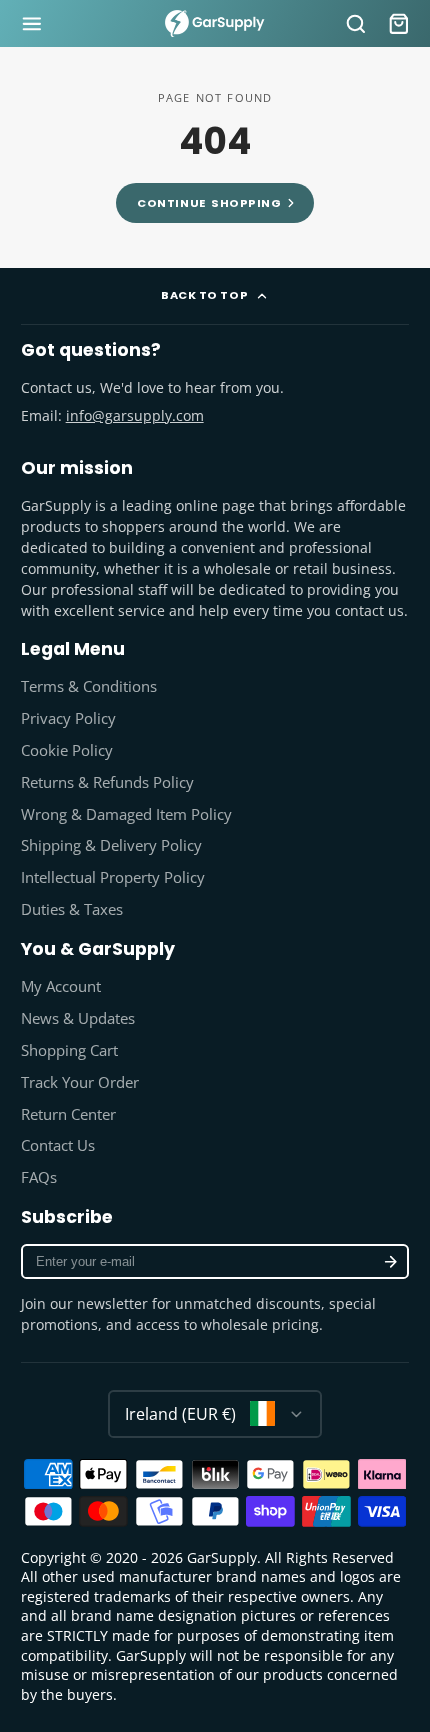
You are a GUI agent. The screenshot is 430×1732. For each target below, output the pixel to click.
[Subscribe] (390, 1261)
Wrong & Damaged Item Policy (126, 814)
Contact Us (58, 1145)
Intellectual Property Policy (113, 877)
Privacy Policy (68, 718)
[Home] (215, 23)
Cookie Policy (67, 750)
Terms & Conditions (89, 686)
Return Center (68, 1114)
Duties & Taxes (72, 909)
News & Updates (78, 1018)
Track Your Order (80, 1082)
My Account (61, 986)
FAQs (39, 1177)
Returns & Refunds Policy (107, 782)
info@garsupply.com (135, 415)
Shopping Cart (69, 1050)
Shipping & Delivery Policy (111, 845)
